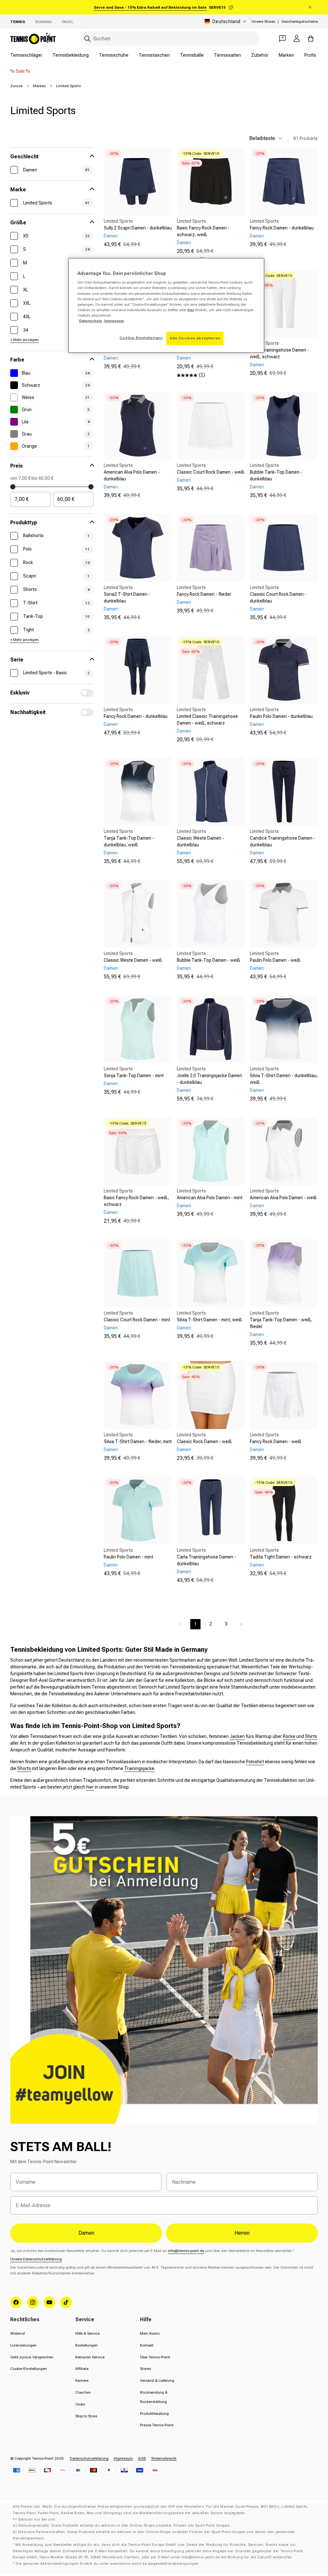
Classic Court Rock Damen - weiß (211, 472)
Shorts (24, 1768)
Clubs (80, 2404)
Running (44, 22)
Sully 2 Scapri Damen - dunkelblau (138, 228)
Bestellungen (86, 2345)
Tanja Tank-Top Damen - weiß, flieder (281, 1323)
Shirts (311, 1736)
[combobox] (170, 39)
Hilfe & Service (87, 2333)
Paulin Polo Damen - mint (128, 1557)
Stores (145, 2369)
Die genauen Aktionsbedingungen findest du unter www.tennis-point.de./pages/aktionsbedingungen (107, 2564)
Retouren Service (90, 2357)
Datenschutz (91, 321)
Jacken (237, 1736)
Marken (286, 55)
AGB (142, 2458)
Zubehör (260, 55)
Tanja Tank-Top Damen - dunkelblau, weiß (129, 841)
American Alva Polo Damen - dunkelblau (132, 475)
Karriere (82, 2381)
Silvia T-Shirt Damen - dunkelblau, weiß (284, 1079)
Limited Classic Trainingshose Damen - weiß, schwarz (207, 720)
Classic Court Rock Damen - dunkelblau (278, 598)
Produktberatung (154, 2414)
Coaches (83, 2392)
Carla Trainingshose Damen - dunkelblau (206, 1560)
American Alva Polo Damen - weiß (283, 1198)
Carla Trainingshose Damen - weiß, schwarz (279, 353)
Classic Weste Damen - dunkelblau (201, 841)
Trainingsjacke (139, 1768)
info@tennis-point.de (186, 2251)
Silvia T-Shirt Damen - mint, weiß (209, 1320)
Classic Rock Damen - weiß (204, 1442)
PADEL (68, 22)
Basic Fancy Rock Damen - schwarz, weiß (203, 231)
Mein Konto (150, 2333)
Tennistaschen (154, 55)
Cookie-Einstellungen (29, 2369)
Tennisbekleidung (71, 55)
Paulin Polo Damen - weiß (275, 960)
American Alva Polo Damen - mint (210, 1198)
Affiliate (82, 2369)
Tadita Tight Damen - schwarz (281, 1557)
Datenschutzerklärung (89, 2458)
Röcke (289, 1736)
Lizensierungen (23, 2345)
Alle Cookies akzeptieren (195, 338)
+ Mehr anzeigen (25, 340)
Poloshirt (255, 1762)
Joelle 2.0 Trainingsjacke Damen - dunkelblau (209, 1079)
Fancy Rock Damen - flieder (204, 594)
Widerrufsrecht (164, 2458)
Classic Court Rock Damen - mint (137, 1320)
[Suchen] (87, 39)
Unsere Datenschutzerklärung (36, 2259)
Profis (310, 55)
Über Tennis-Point (155, 2357)
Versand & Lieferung (157, 2381)
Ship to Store (86, 2416)
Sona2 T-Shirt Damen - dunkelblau (127, 598)
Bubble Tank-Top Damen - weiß (209, 960)
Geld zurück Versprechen (32, 2357)
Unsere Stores (263, 21)
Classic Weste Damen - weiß (133, 960)
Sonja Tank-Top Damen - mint (134, 1076)
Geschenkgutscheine (299, 21)
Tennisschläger (26, 55)
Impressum (123, 2458)
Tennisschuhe (114, 55)
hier (90, 1787)
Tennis (18, 22)
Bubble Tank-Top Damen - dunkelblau (276, 475)
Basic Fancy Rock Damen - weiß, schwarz (136, 1201)
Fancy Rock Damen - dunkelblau (282, 228)
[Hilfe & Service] (283, 38)
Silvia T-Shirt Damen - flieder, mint (138, 1442)
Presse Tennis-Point (157, 2425)
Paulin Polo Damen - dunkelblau (281, 716)
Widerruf (17, 2333)
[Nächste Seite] (242, 1624)
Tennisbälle (192, 55)
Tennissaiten (227, 55)
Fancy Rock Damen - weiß (276, 1442)
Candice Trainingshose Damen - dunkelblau (283, 841)
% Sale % (20, 71)
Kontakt (147, 2345)
